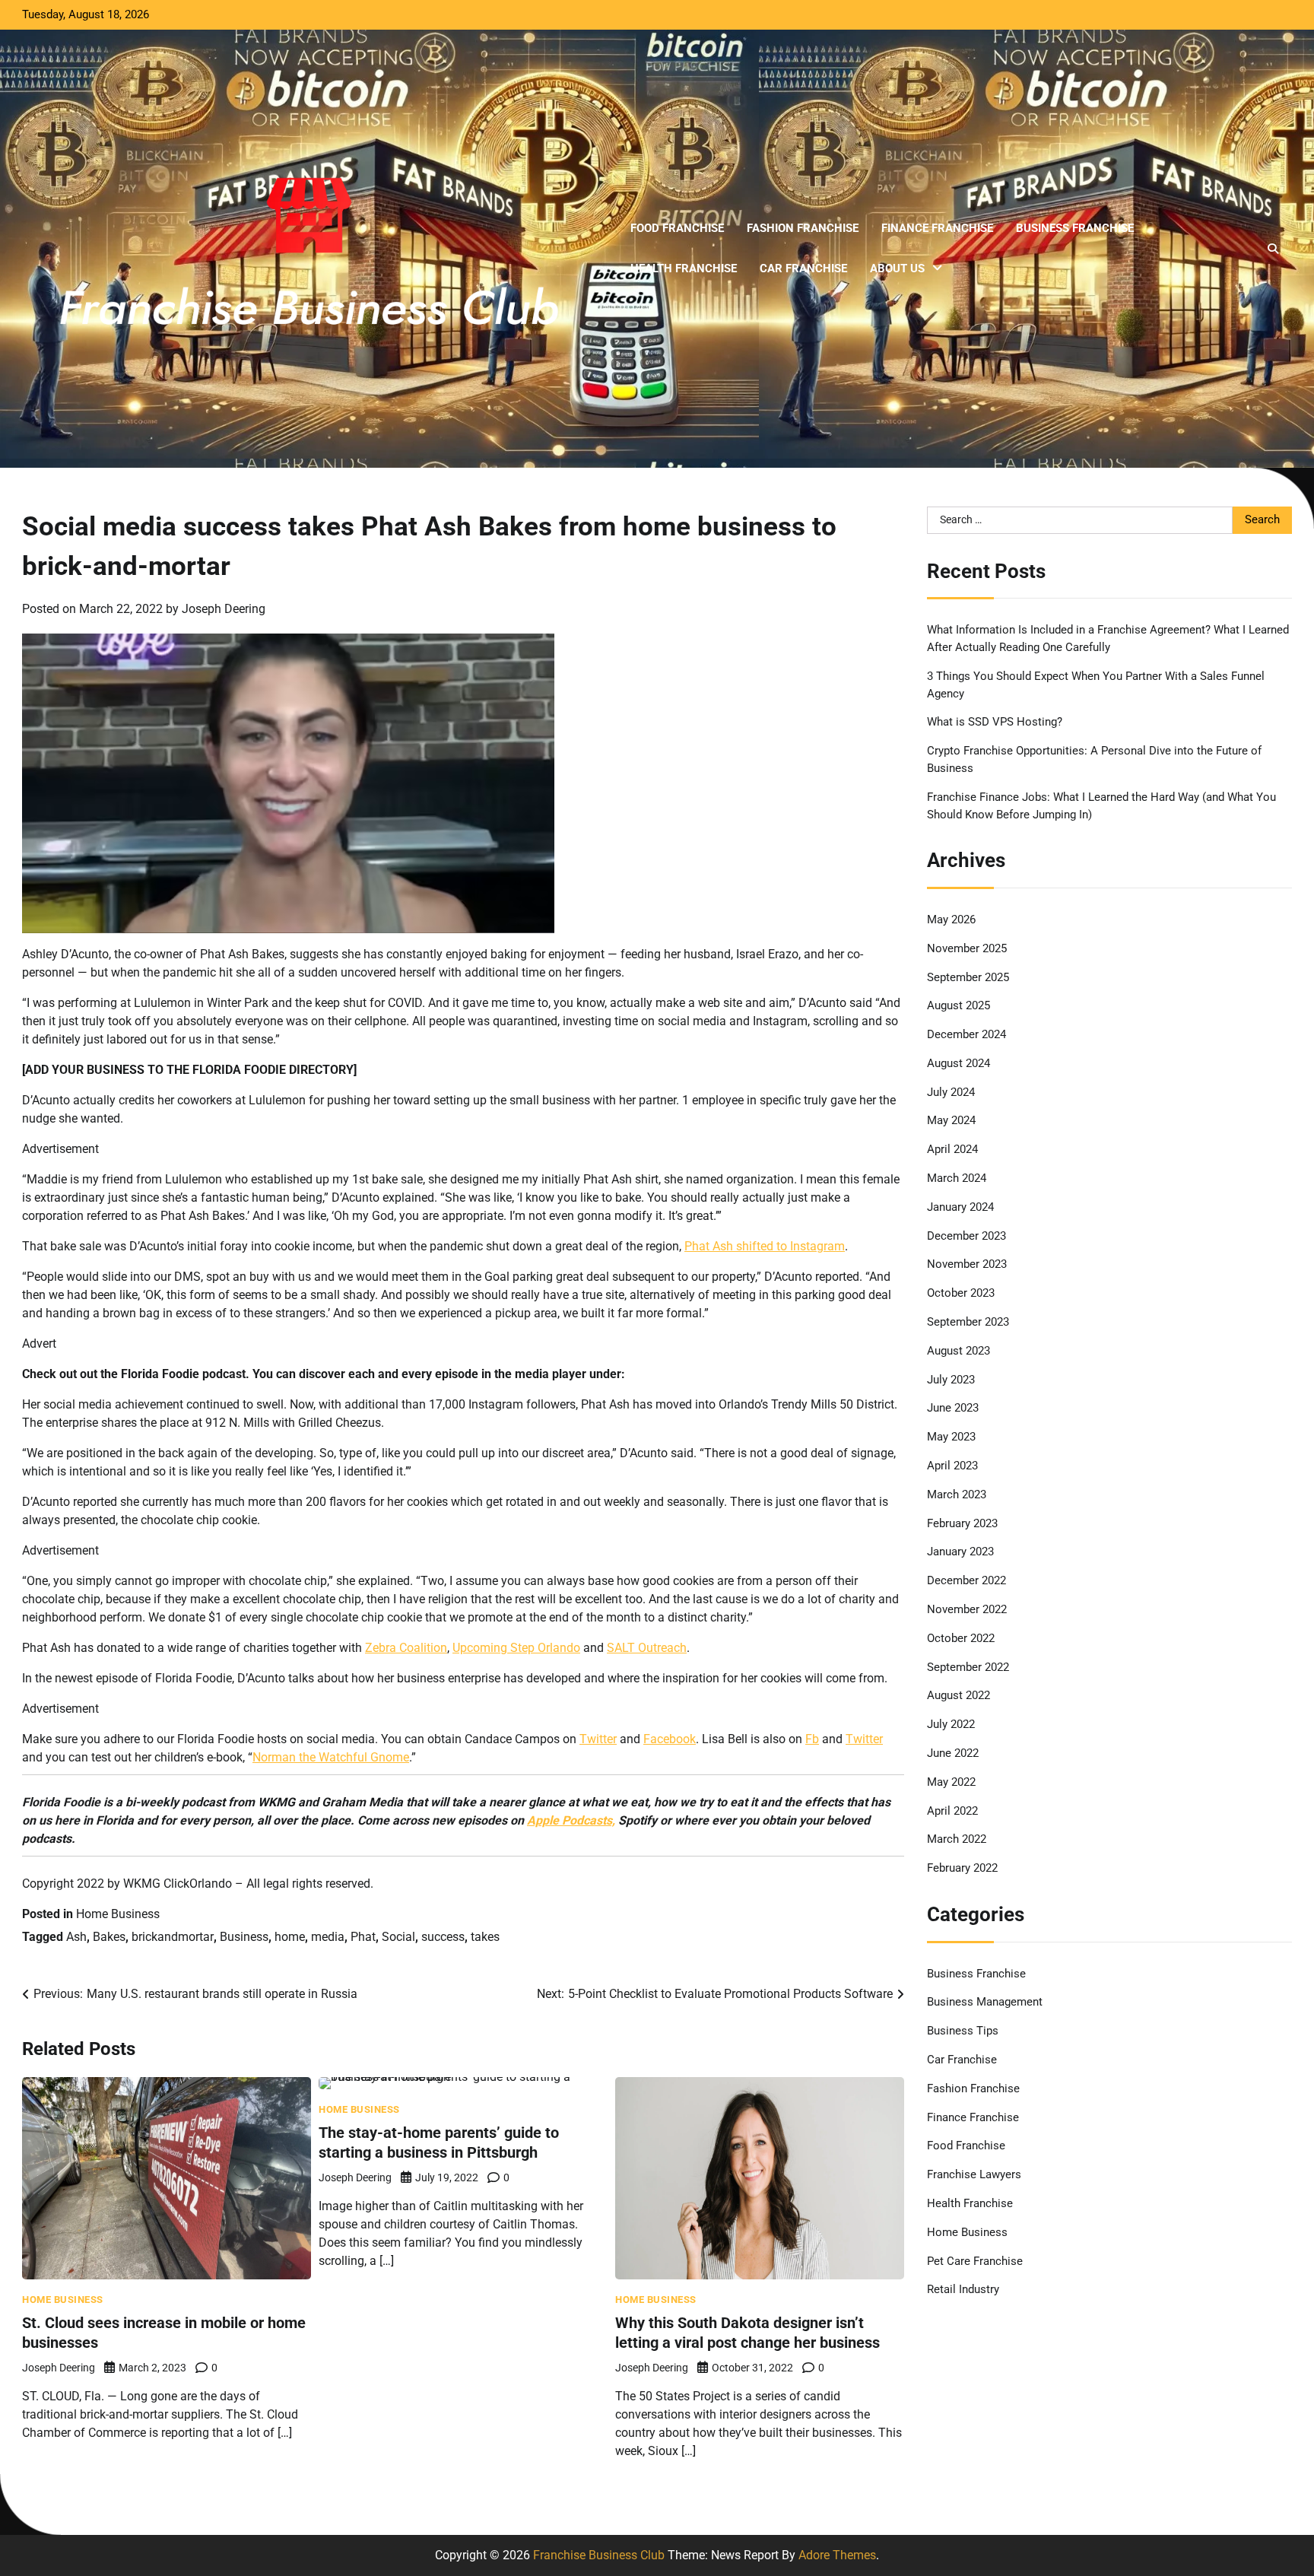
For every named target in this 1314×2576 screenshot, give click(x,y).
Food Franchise (677, 228)
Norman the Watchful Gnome (331, 1757)
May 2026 (951, 920)
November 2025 (967, 948)
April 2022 (952, 1811)
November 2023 (967, 1264)
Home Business (118, 1914)
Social (398, 1937)
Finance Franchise (937, 228)
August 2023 (959, 1351)
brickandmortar (173, 1937)
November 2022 (967, 1609)
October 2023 (961, 1293)
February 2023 (962, 1523)
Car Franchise (803, 268)
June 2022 (953, 1753)
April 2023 (952, 1466)
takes (485, 1937)
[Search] (1273, 249)
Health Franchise (684, 268)
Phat (363, 1937)
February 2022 (962, 1868)
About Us (897, 268)
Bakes (109, 1937)
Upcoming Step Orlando (516, 1648)
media (328, 1937)
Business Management (985, 2002)
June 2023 (953, 1408)
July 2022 (951, 1724)
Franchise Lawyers (974, 2174)
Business (244, 1937)
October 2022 (961, 1638)
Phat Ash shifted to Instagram (765, 1246)
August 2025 (959, 1005)
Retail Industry (963, 2289)
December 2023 (966, 1236)
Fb (812, 1739)
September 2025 (968, 977)
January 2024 (960, 1207)
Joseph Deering (224, 609)
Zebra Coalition (406, 1648)
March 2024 (957, 1178)
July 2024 (951, 1092)
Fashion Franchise (803, 228)
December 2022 (966, 1580)
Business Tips (963, 2031)
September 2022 (968, 1667)
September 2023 (968, 1322)
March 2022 (957, 1839)
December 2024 (966, 1034)
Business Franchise (1075, 228)
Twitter (598, 1739)
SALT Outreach (647, 1648)
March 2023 (957, 1494)
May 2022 (951, 1782)
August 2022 (959, 1695)
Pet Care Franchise (975, 2261)
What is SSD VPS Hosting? (995, 722)
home (290, 1937)
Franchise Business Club (599, 2555)
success (443, 1937)
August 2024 (959, 1063)
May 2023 (951, 1437)
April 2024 (952, 1149)
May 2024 (951, 1120)
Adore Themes (837, 2555)
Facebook (670, 1739)
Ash (76, 1937)
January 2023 (960, 1552)
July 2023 (951, 1380)
